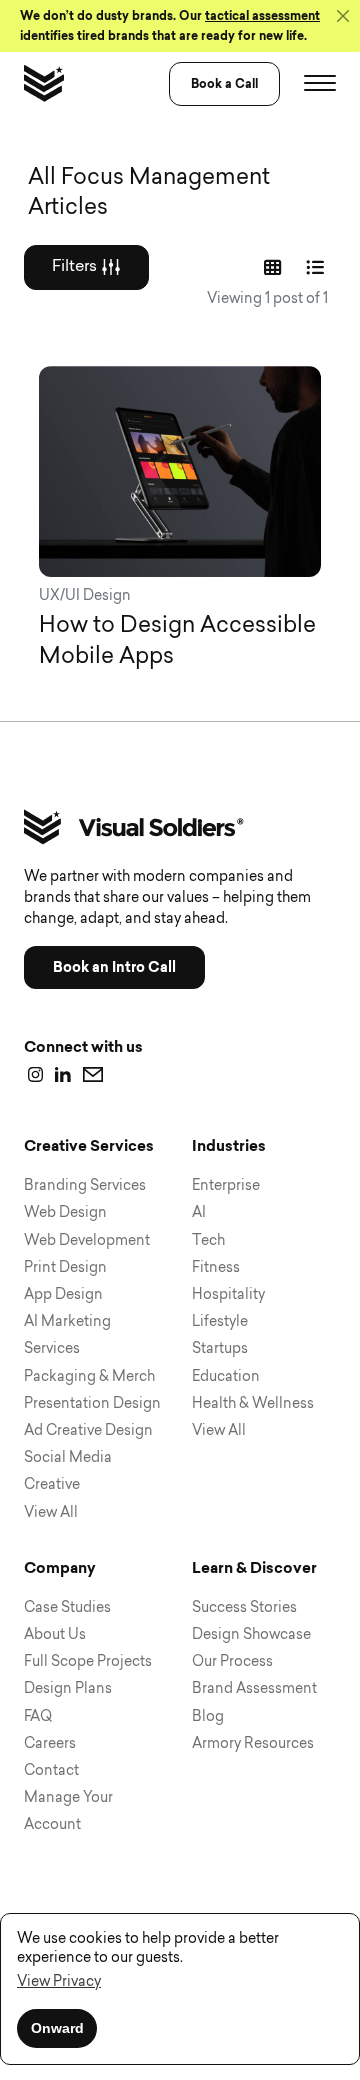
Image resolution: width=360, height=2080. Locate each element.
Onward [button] (57, 2028)
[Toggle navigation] (320, 84)
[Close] (343, 15)
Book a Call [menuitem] (224, 84)
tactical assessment (262, 16)
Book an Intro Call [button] (114, 967)
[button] (59, 1982)
